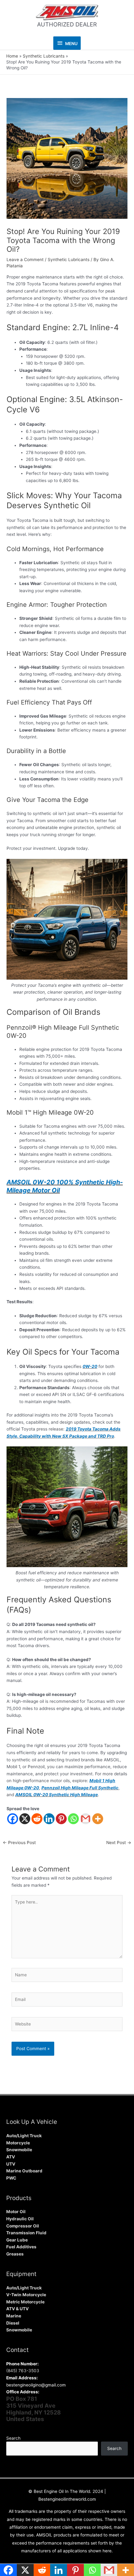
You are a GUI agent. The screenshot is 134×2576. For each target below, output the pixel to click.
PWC (11, 2178)
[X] (25, 1819)
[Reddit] (37, 1819)
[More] (98, 1819)
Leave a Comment (25, 260)
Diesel (13, 2323)
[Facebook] (13, 1819)
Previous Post (19, 1843)
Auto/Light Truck (24, 2136)
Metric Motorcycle (25, 2302)
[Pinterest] (61, 1819)
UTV (11, 2164)
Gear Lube (17, 2240)
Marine (14, 2316)
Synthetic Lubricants (69, 260)
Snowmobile (19, 2150)
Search (13, 2438)
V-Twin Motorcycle (26, 2295)
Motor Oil (16, 2212)
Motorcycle (18, 2143)
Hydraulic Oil (20, 2219)
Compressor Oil (23, 2226)
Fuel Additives (21, 2247)
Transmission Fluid (26, 2233)
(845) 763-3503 (23, 2371)
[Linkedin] (49, 1819)
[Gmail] (86, 1819)
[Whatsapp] (73, 1819)
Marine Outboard (24, 2171)
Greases (15, 2254)
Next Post (119, 1843)
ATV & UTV (17, 2309)
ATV (11, 2157)
